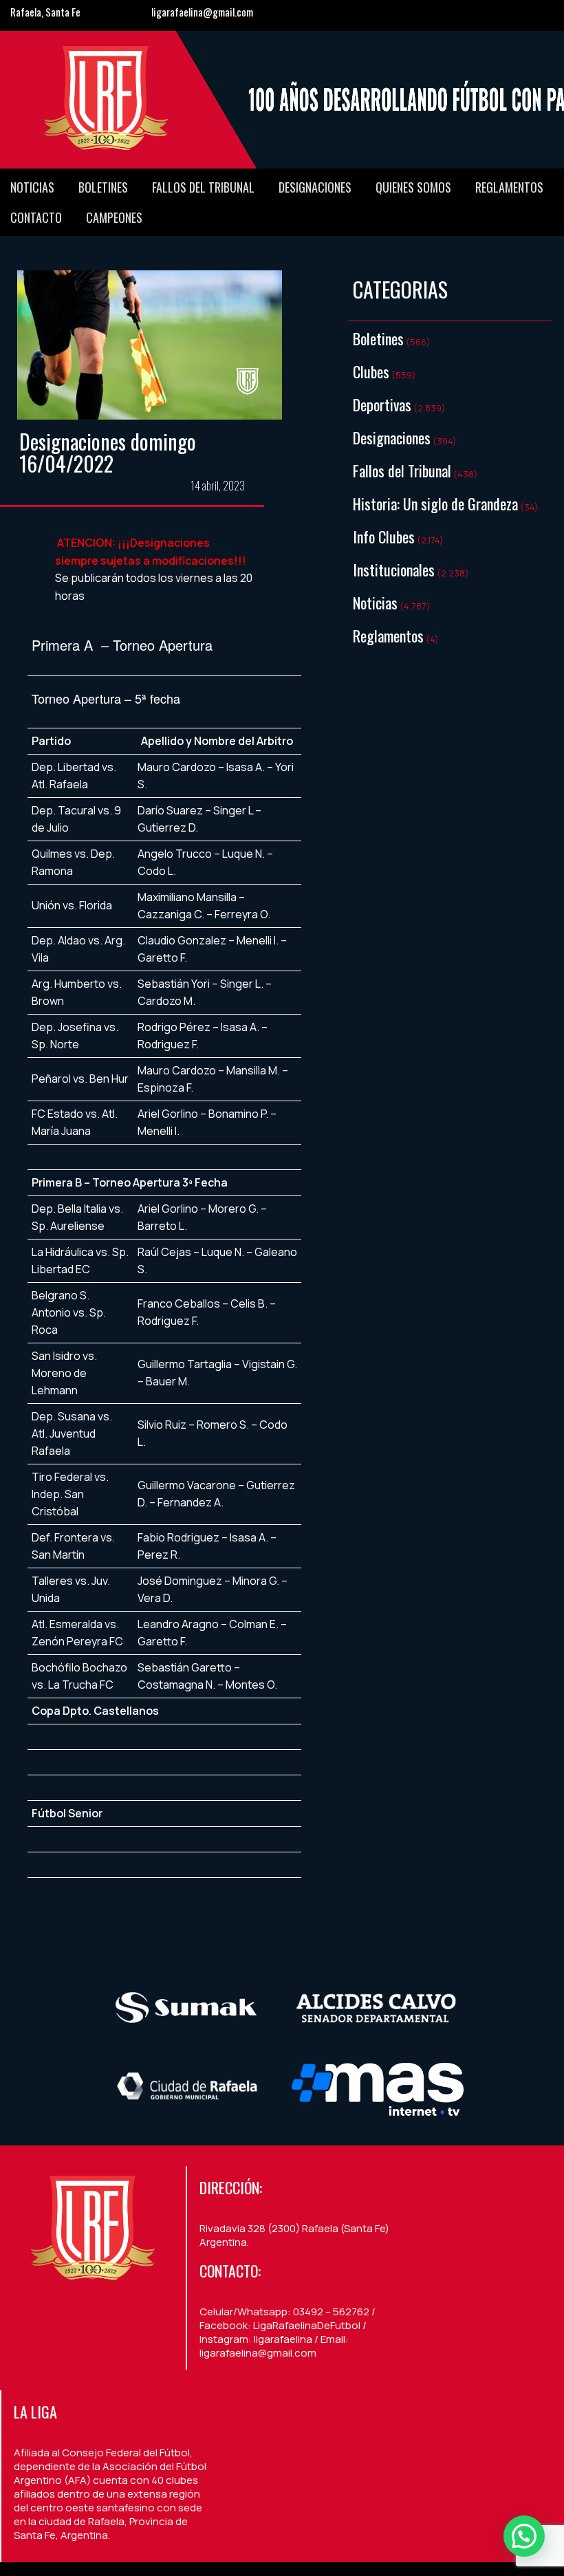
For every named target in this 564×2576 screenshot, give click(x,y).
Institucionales (394, 570)
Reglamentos (509, 187)
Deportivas (382, 404)
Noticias (32, 187)
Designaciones (315, 187)
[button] (524, 2536)
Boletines (103, 187)
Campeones (114, 217)
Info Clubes (384, 537)
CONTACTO (36, 217)
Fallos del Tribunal (203, 187)
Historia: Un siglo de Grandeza (435, 504)
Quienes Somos (413, 187)
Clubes (371, 371)
